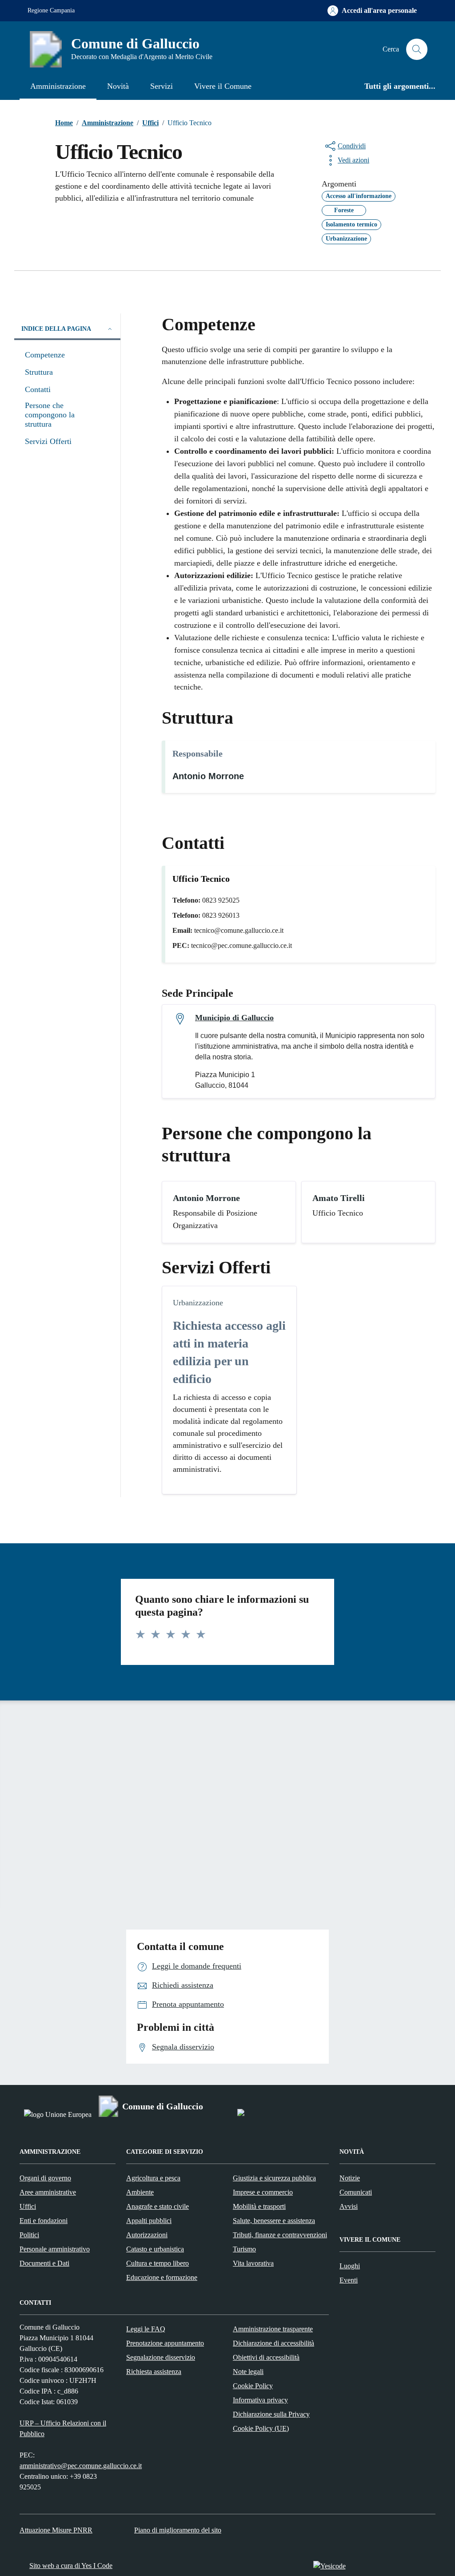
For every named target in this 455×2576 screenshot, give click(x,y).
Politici (29, 2235)
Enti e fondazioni (44, 2221)
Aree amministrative (48, 2192)
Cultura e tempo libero (158, 2263)
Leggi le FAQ (146, 2329)
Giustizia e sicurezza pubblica (274, 2178)
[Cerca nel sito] (417, 49)
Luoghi (350, 2266)
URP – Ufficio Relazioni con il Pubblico (63, 2428)
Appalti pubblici (149, 2221)
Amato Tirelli (339, 1198)
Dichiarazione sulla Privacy (271, 2414)
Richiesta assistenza (154, 2372)
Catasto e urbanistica (155, 2249)
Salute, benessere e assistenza (274, 2221)
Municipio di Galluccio (234, 1018)
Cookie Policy (253, 2386)
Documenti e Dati (44, 2263)
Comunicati (356, 2192)
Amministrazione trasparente (273, 2329)
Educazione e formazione (162, 2277)
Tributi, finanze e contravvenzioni (280, 2235)
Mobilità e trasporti (259, 2206)
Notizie (350, 2178)
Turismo (244, 2249)
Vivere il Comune (223, 86)
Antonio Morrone (208, 776)
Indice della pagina (56, 329)
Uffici (28, 2206)
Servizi (162, 86)
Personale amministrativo (55, 2249)
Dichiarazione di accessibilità (273, 2343)
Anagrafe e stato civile (158, 2206)
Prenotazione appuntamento (165, 2343)
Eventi (349, 2280)
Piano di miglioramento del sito (178, 2530)
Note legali (248, 2372)
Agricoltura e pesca (153, 2178)
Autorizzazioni (147, 2235)
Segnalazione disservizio (161, 2357)
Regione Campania (51, 10)
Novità (118, 86)
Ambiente (140, 2192)
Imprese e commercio (263, 2192)
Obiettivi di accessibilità (266, 2357)
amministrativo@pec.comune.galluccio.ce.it (81, 2466)
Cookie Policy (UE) (261, 2428)
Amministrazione (58, 86)
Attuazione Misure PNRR (56, 2530)
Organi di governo (45, 2178)
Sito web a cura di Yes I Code (71, 2566)
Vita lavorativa (253, 2263)
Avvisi (349, 2206)
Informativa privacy (260, 2400)
